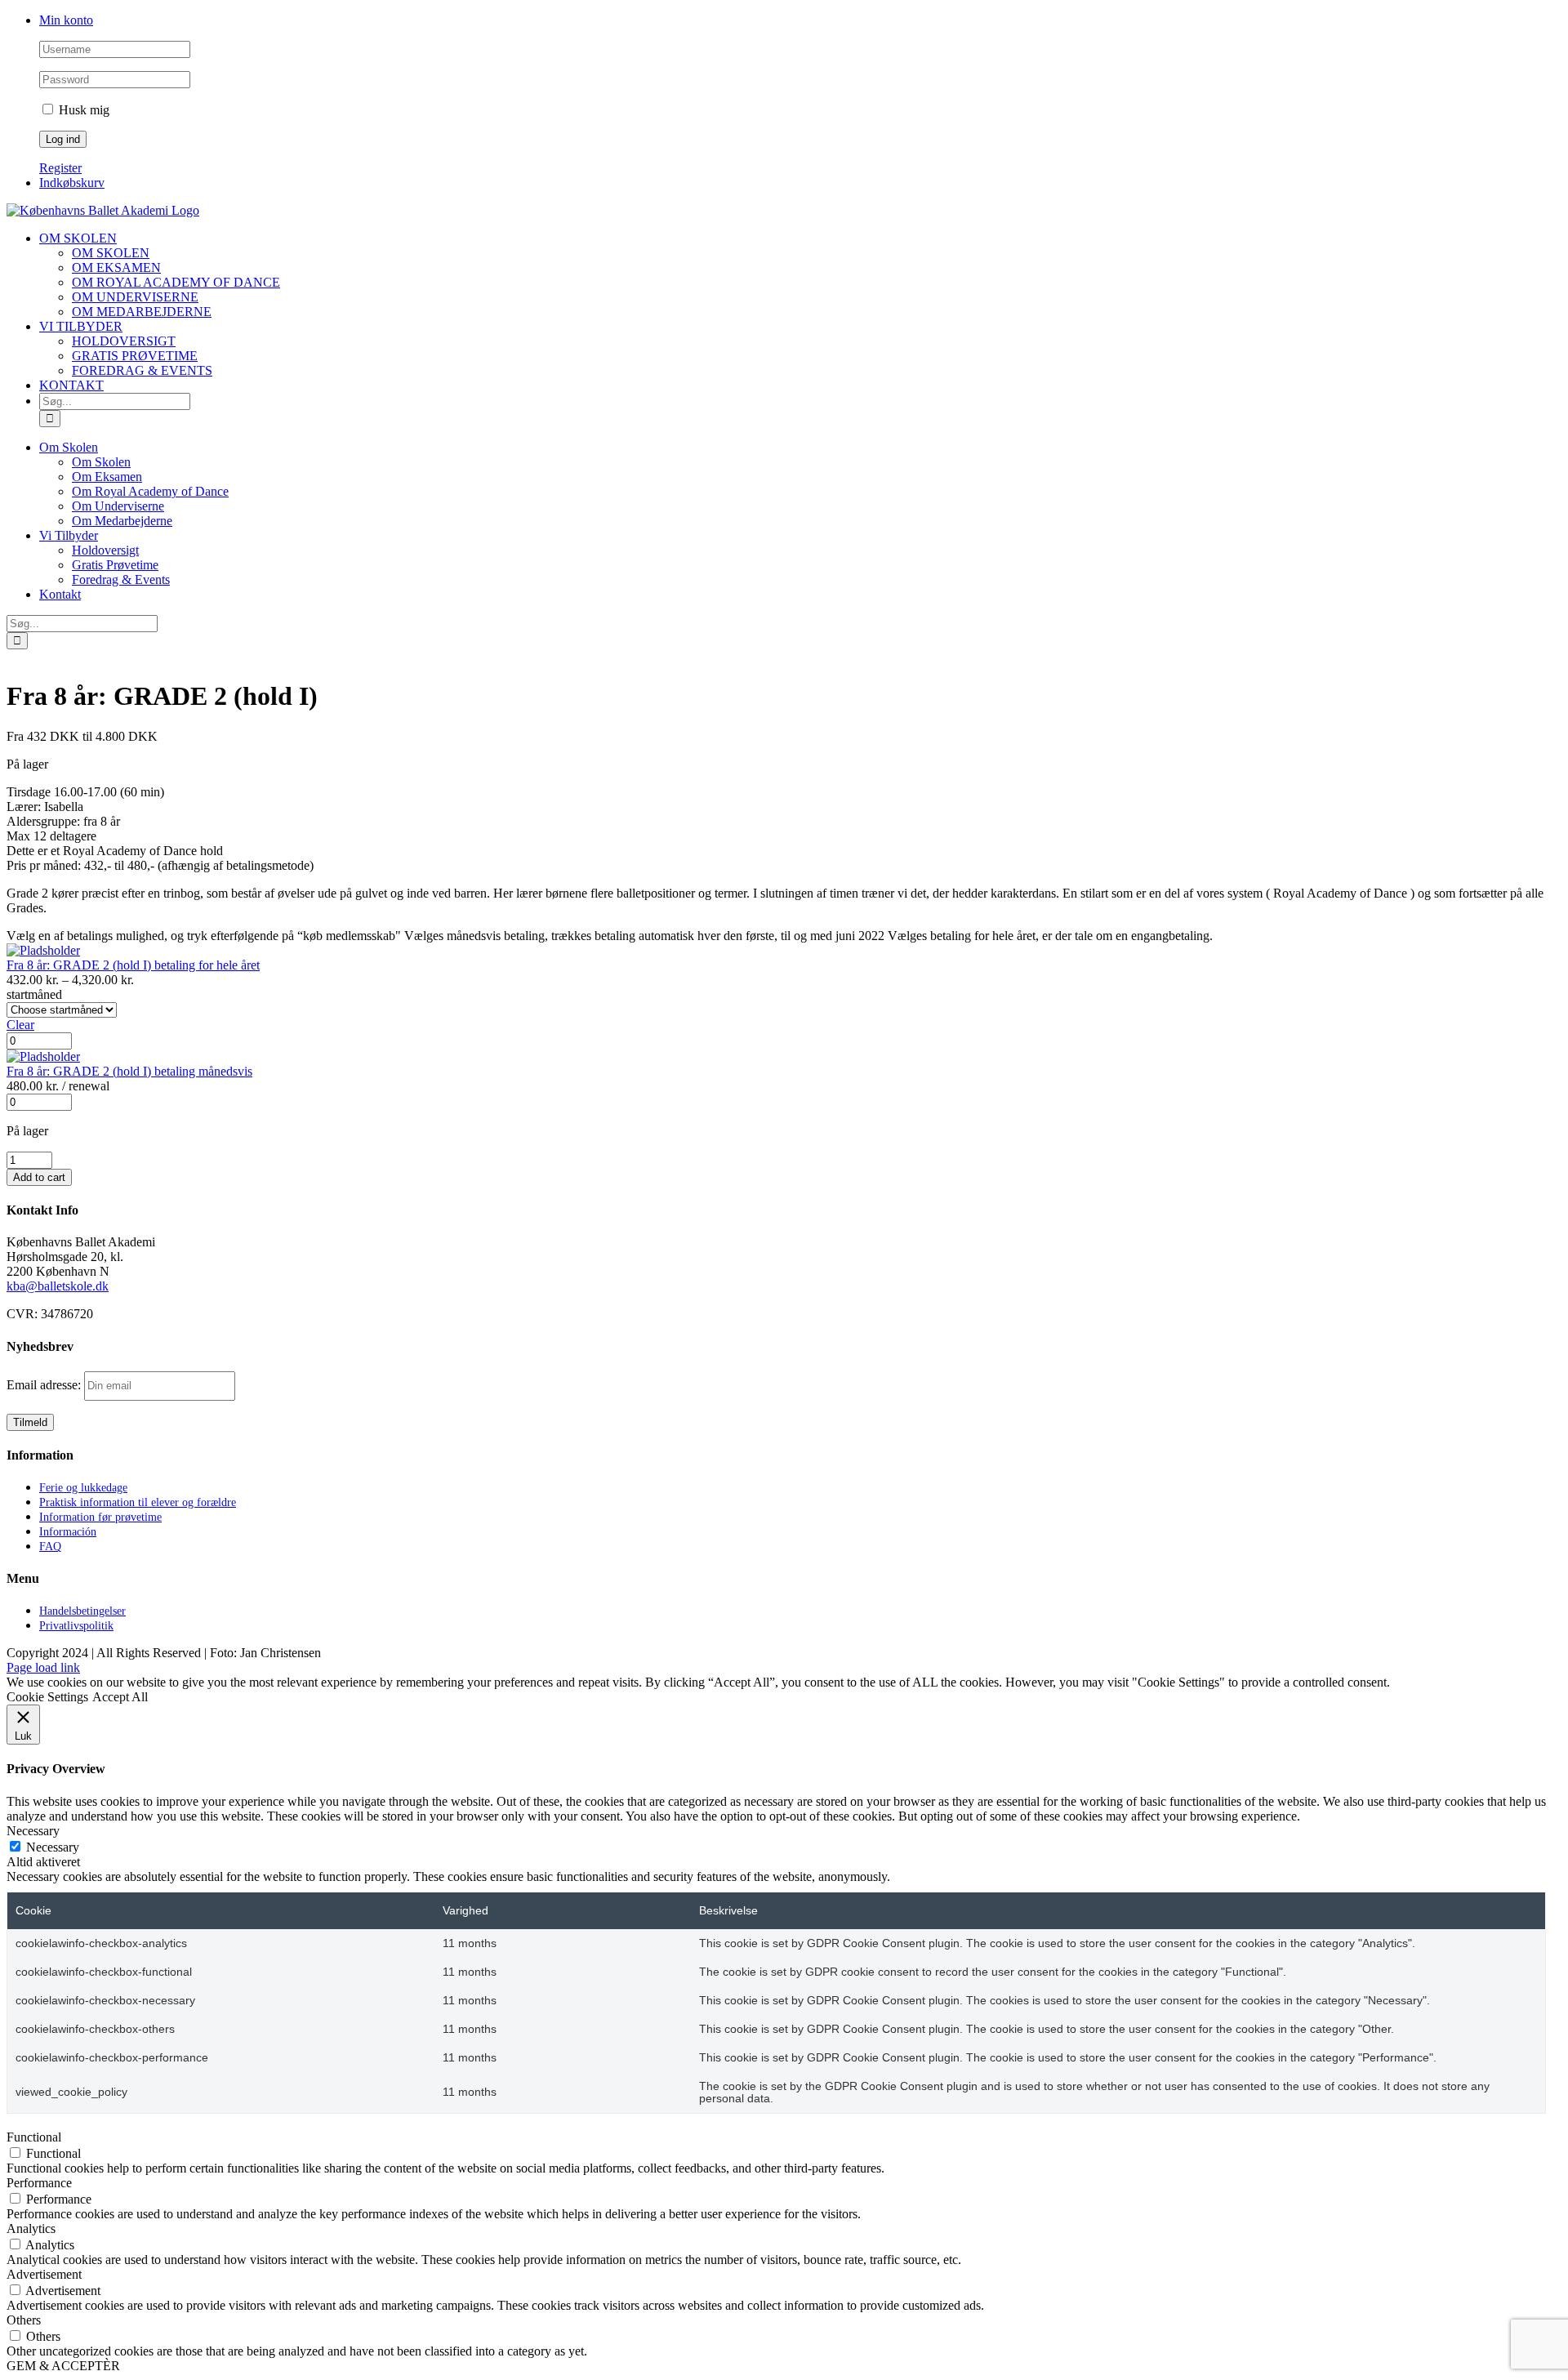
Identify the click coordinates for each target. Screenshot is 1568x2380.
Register (60, 168)
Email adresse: (45, 1385)
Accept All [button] (120, 1697)
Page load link (43, 1667)
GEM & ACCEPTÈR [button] (63, 2366)
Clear (20, 1025)
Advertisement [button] (44, 2274)
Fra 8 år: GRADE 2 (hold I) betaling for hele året (133, 965)
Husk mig (82, 110)
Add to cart (39, 1177)
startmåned (34, 994)
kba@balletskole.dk (58, 1286)
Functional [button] (34, 2137)
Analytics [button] (31, 2228)
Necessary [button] (33, 1831)
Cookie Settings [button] (47, 1697)
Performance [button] (39, 2183)
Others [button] (24, 2320)
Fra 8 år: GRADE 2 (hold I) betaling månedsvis (129, 1071)
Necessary (53, 1847)
